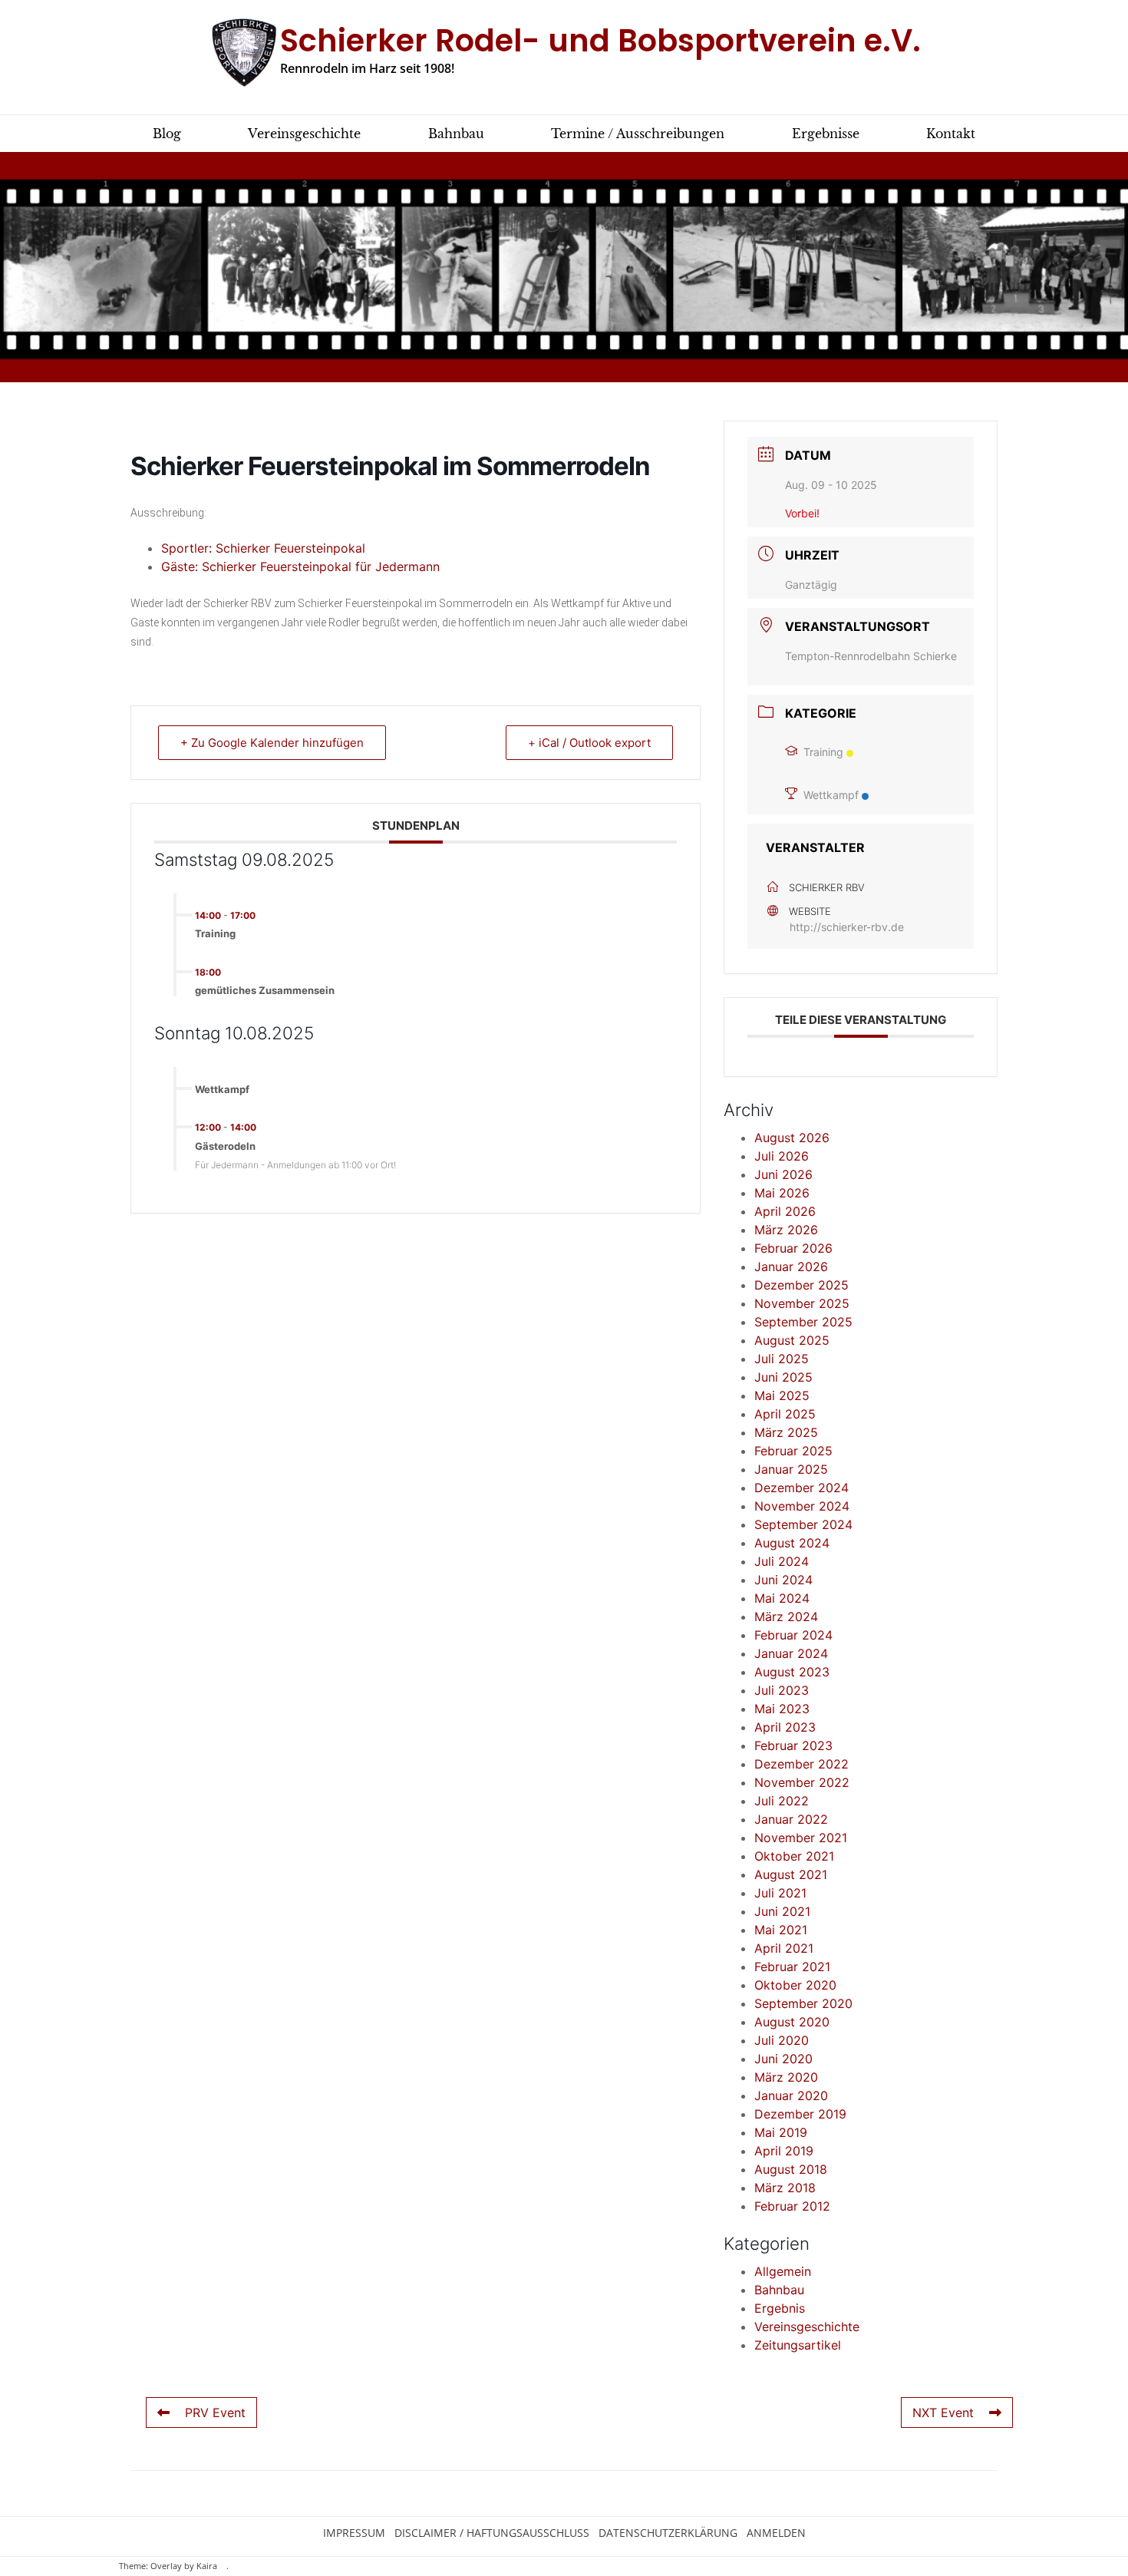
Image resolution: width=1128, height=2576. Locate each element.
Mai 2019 (781, 2132)
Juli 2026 (782, 1156)
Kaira (207, 2566)
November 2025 (802, 1303)
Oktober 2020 (795, 1985)
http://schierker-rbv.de (847, 927)
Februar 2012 (792, 2206)
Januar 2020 (791, 2095)
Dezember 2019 (800, 2114)
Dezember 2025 (801, 1285)
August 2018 (791, 2169)
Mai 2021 (781, 1930)
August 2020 (792, 2022)
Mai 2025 (782, 1395)
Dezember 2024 (801, 1488)
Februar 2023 (793, 1745)
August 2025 (792, 1340)
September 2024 (803, 1524)
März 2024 (786, 1617)
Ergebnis (780, 2308)
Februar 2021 (792, 1967)
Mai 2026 (782, 1193)
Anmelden (776, 2533)
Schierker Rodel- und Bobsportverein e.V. (600, 41)
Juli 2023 (782, 1690)
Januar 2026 (791, 1267)
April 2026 (785, 1211)
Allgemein (783, 2271)
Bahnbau (779, 2290)
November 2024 (802, 1506)
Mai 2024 (782, 1598)
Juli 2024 (782, 1561)
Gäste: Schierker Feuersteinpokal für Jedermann (300, 566)
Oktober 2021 (794, 1856)
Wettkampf (831, 795)
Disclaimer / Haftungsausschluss (492, 2533)
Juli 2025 (782, 1359)
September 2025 (803, 1322)
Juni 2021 (782, 1911)
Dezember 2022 (801, 1764)
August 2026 (792, 1138)
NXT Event (943, 2413)
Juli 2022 (782, 1801)
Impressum (354, 2533)
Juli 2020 (782, 2040)
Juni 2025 (783, 1377)
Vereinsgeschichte (807, 2327)
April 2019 (784, 2151)
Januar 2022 (791, 1819)
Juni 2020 (783, 2059)
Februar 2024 (793, 1635)
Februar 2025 (793, 1451)
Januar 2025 (791, 1469)
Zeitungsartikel (798, 2345)
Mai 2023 (782, 1709)
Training (823, 752)
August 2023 (792, 1672)
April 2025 (785, 1414)
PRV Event (215, 2413)
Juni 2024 (783, 1580)
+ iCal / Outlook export (589, 743)
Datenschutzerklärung (668, 2533)
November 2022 (802, 1782)
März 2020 (786, 2077)
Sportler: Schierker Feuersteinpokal (263, 548)
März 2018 (785, 2188)
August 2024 (792, 1543)
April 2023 (785, 1727)
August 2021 (791, 1874)
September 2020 (803, 2003)
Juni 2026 (783, 1174)
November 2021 (801, 1838)
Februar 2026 (793, 1248)
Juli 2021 (780, 1893)
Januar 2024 (791, 1653)
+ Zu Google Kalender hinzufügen (272, 743)
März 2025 (786, 1432)
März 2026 (786, 1230)
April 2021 (784, 1948)
